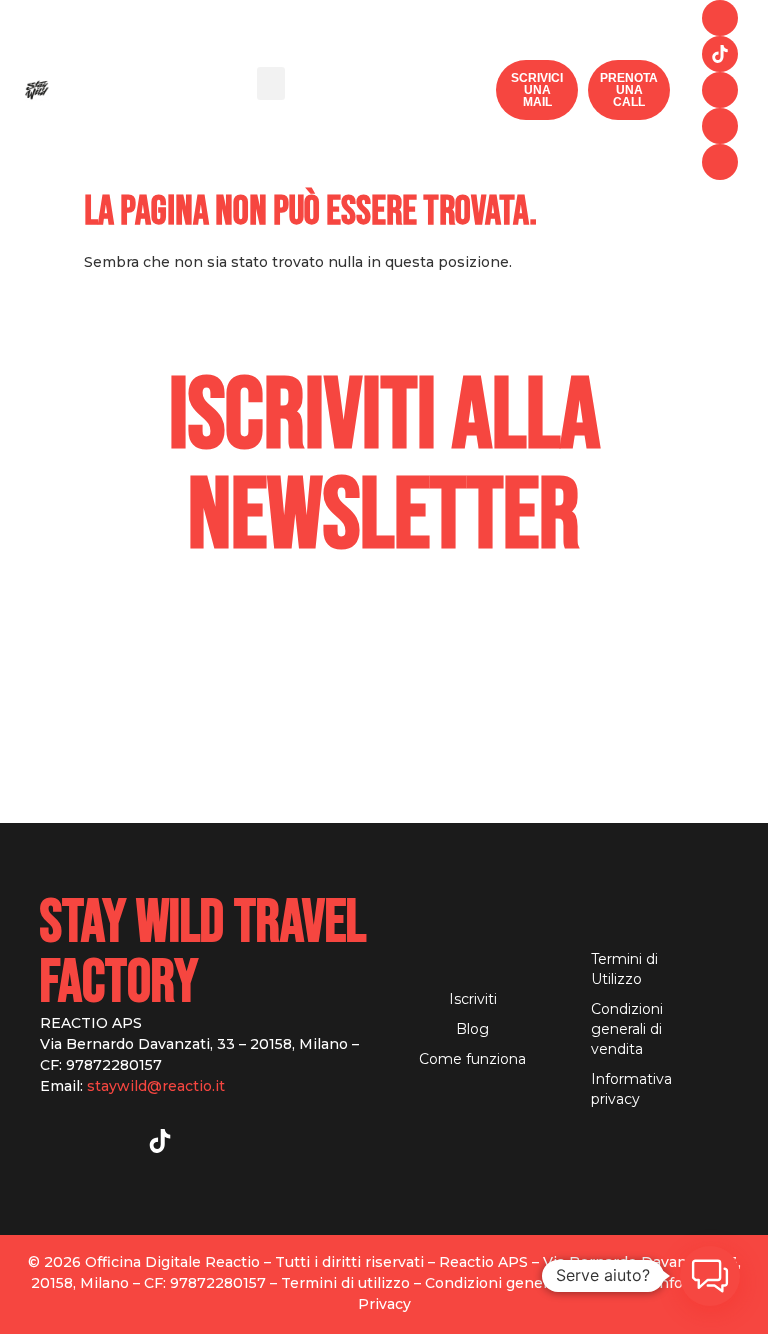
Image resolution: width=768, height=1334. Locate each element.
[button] (271, 83)
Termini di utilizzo (345, 1283)
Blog (472, 1029)
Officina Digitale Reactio (172, 1262)
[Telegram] (720, 126)
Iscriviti (473, 999)
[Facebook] (720, 90)
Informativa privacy (631, 1089)
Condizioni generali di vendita (627, 1029)
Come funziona (472, 1059)
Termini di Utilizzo (624, 969)
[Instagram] (720, 18)
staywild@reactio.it (156, 1086)
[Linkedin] (720, 162)
